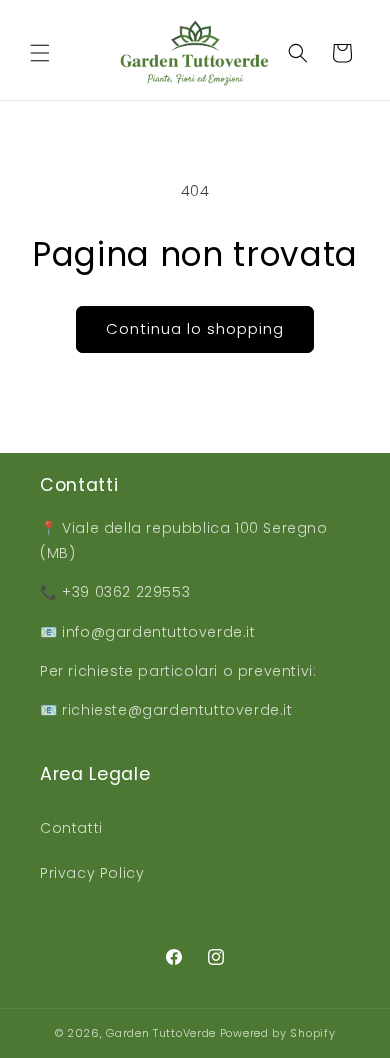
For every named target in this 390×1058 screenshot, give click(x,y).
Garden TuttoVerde (161, 1033)
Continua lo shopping (195, 328)
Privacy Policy (92, 873)
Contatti (71, 828)
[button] (40, 53)
